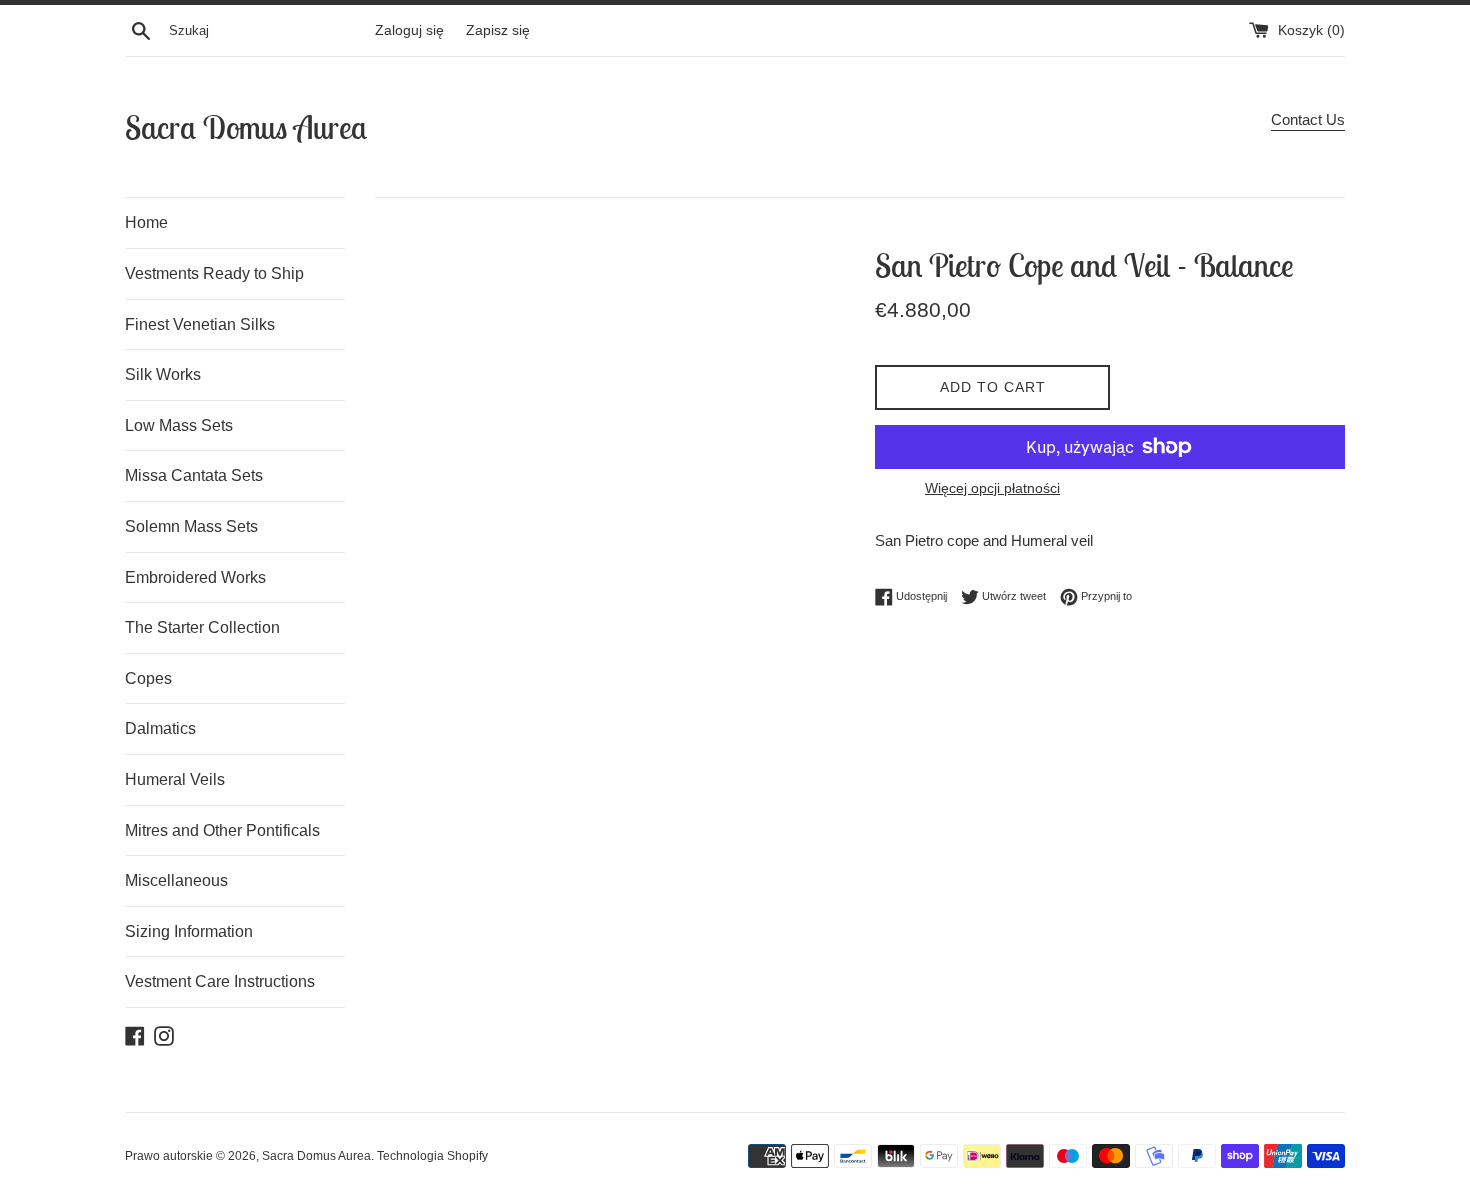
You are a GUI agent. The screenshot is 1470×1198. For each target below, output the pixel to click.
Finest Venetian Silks (200, 324)
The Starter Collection (202, 627)
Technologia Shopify (432, 1156)
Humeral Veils (175, 779)
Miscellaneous (176, 880)
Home (146, 222)
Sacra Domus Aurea (246, 127)
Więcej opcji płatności (992, 488)
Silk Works (163, 374)
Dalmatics (160, 728)
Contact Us (1308, 119)
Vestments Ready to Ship (214, 273)
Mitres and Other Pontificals (222, 830)
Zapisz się (498, 30)
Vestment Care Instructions (220, 981)
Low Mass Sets (179, 425)
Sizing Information (189, 931)
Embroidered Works (195, 577)
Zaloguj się (409, 30)
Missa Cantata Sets (194, 475)
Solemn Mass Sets (191, 526)
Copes (148, 678)
